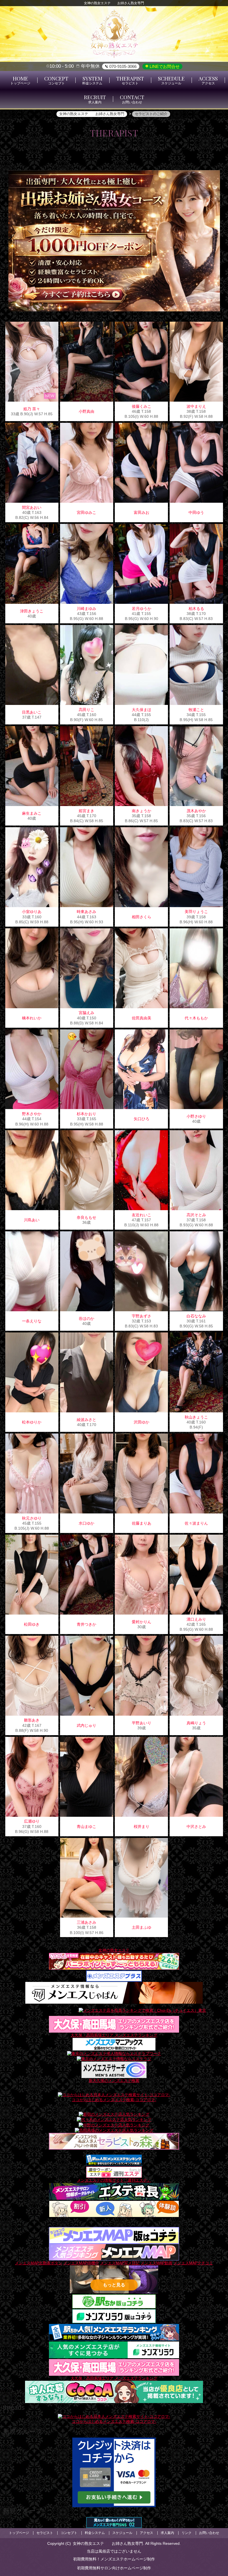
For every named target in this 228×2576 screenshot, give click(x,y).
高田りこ (86, 710)
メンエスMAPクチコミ (193, 2262)
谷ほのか (86, 1318)
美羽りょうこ (196, 912)
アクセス (147, 2533)
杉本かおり (86, 1114)
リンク (187, 2533)
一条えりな (32, 1321)
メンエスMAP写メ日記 (120, 2262)
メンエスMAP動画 (157, 2262)
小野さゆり (196, 1116)
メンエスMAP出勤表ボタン (39, 2262)
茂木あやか (196, 811)
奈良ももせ (86, 1217)
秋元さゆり (32, 1518)
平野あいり (142, 1723)
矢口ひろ (142, 1119)
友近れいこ (142, 1215)
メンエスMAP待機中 (81, 2262)
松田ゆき (32, 1624)
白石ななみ (196, 1316)
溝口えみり (196, 1619)
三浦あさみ (86, 1922)
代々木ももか (196, 1018)
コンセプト (69, 2533)
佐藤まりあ (142, 1523)
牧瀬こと (196, 710)
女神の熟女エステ (114, 1950)
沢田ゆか (142, 1422)
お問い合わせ (209, 2533)
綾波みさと (86, 1420)
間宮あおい (32, 507)
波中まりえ (196, 406)
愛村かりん (142, 1622)
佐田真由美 (142, 1018)
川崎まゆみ (86, 609)
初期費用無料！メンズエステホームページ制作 (114, 2559)
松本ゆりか (32, 1422)
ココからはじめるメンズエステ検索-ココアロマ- (114, 2099)
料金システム (95, 2533)
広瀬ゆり (32, 1821)
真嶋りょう (196, 1723)
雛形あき (32, 1720)
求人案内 (167, 2533)
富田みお (142, 512)
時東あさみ (86, 912)
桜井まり (142, 1827)
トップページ (19, 2533)
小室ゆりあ (32, 912)
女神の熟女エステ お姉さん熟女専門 (108, 2543)
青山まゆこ (86, 1827)
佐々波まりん (196, 1523)
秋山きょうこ (196, 1417)
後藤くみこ (142, 406)
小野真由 (86, 411)
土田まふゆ (142, 1927)
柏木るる (196, 609)
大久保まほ (142, 710)
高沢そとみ (196, 1215)
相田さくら (142, 917)
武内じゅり (86, 1725)
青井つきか (86, 1624)
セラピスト (45, 2533)
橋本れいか (32, 1018)
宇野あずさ (142, 1316)
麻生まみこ (32, 813)
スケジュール (122, 2533)
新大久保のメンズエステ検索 (114, 2080)
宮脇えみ (86, 1013)
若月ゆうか (142, 609)
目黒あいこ (32, 712)
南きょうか (142, 811)
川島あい (32, 1220)
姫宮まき (86, 811)
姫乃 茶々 (32, 409)
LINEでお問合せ (164, 66)
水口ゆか (86, 1523)
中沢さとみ (196, 1827)
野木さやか (32, 1114)
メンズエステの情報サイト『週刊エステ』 (114, 2180)
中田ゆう (196, 512)
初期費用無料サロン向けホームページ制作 (114, 2568)
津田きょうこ (32, 611)
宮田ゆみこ (86, 512)
